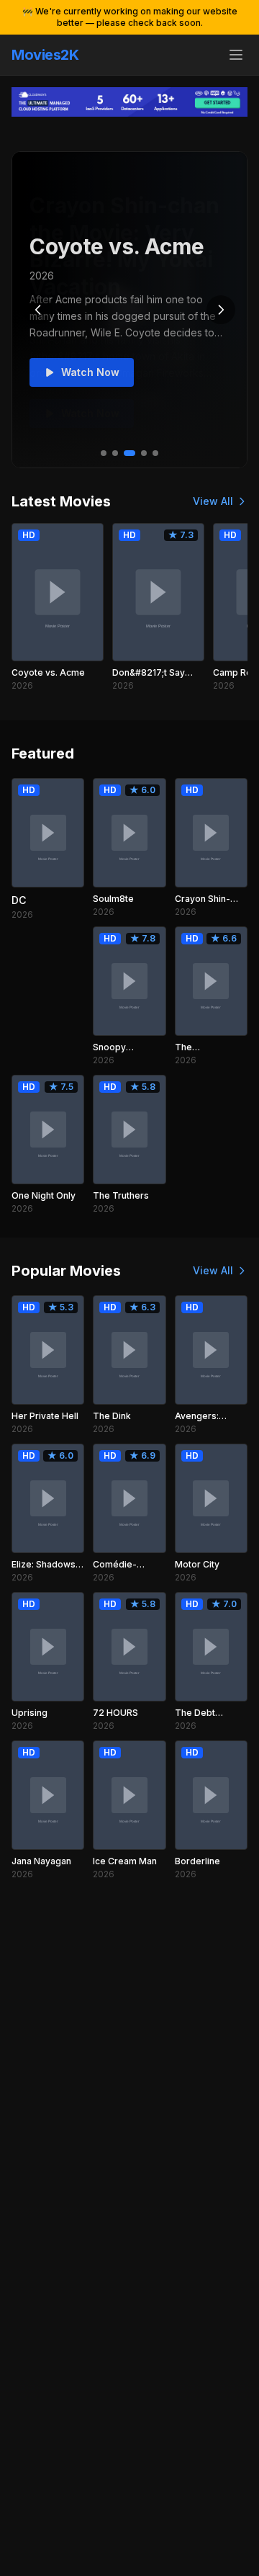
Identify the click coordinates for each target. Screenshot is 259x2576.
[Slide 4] (144, 453)
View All (213, 501)
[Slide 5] (155, 453)
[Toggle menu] (236, 55)
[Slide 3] (129, 453)
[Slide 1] (104, 453)
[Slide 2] (115, 453)
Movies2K (45, 55)
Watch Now (90, 372)
